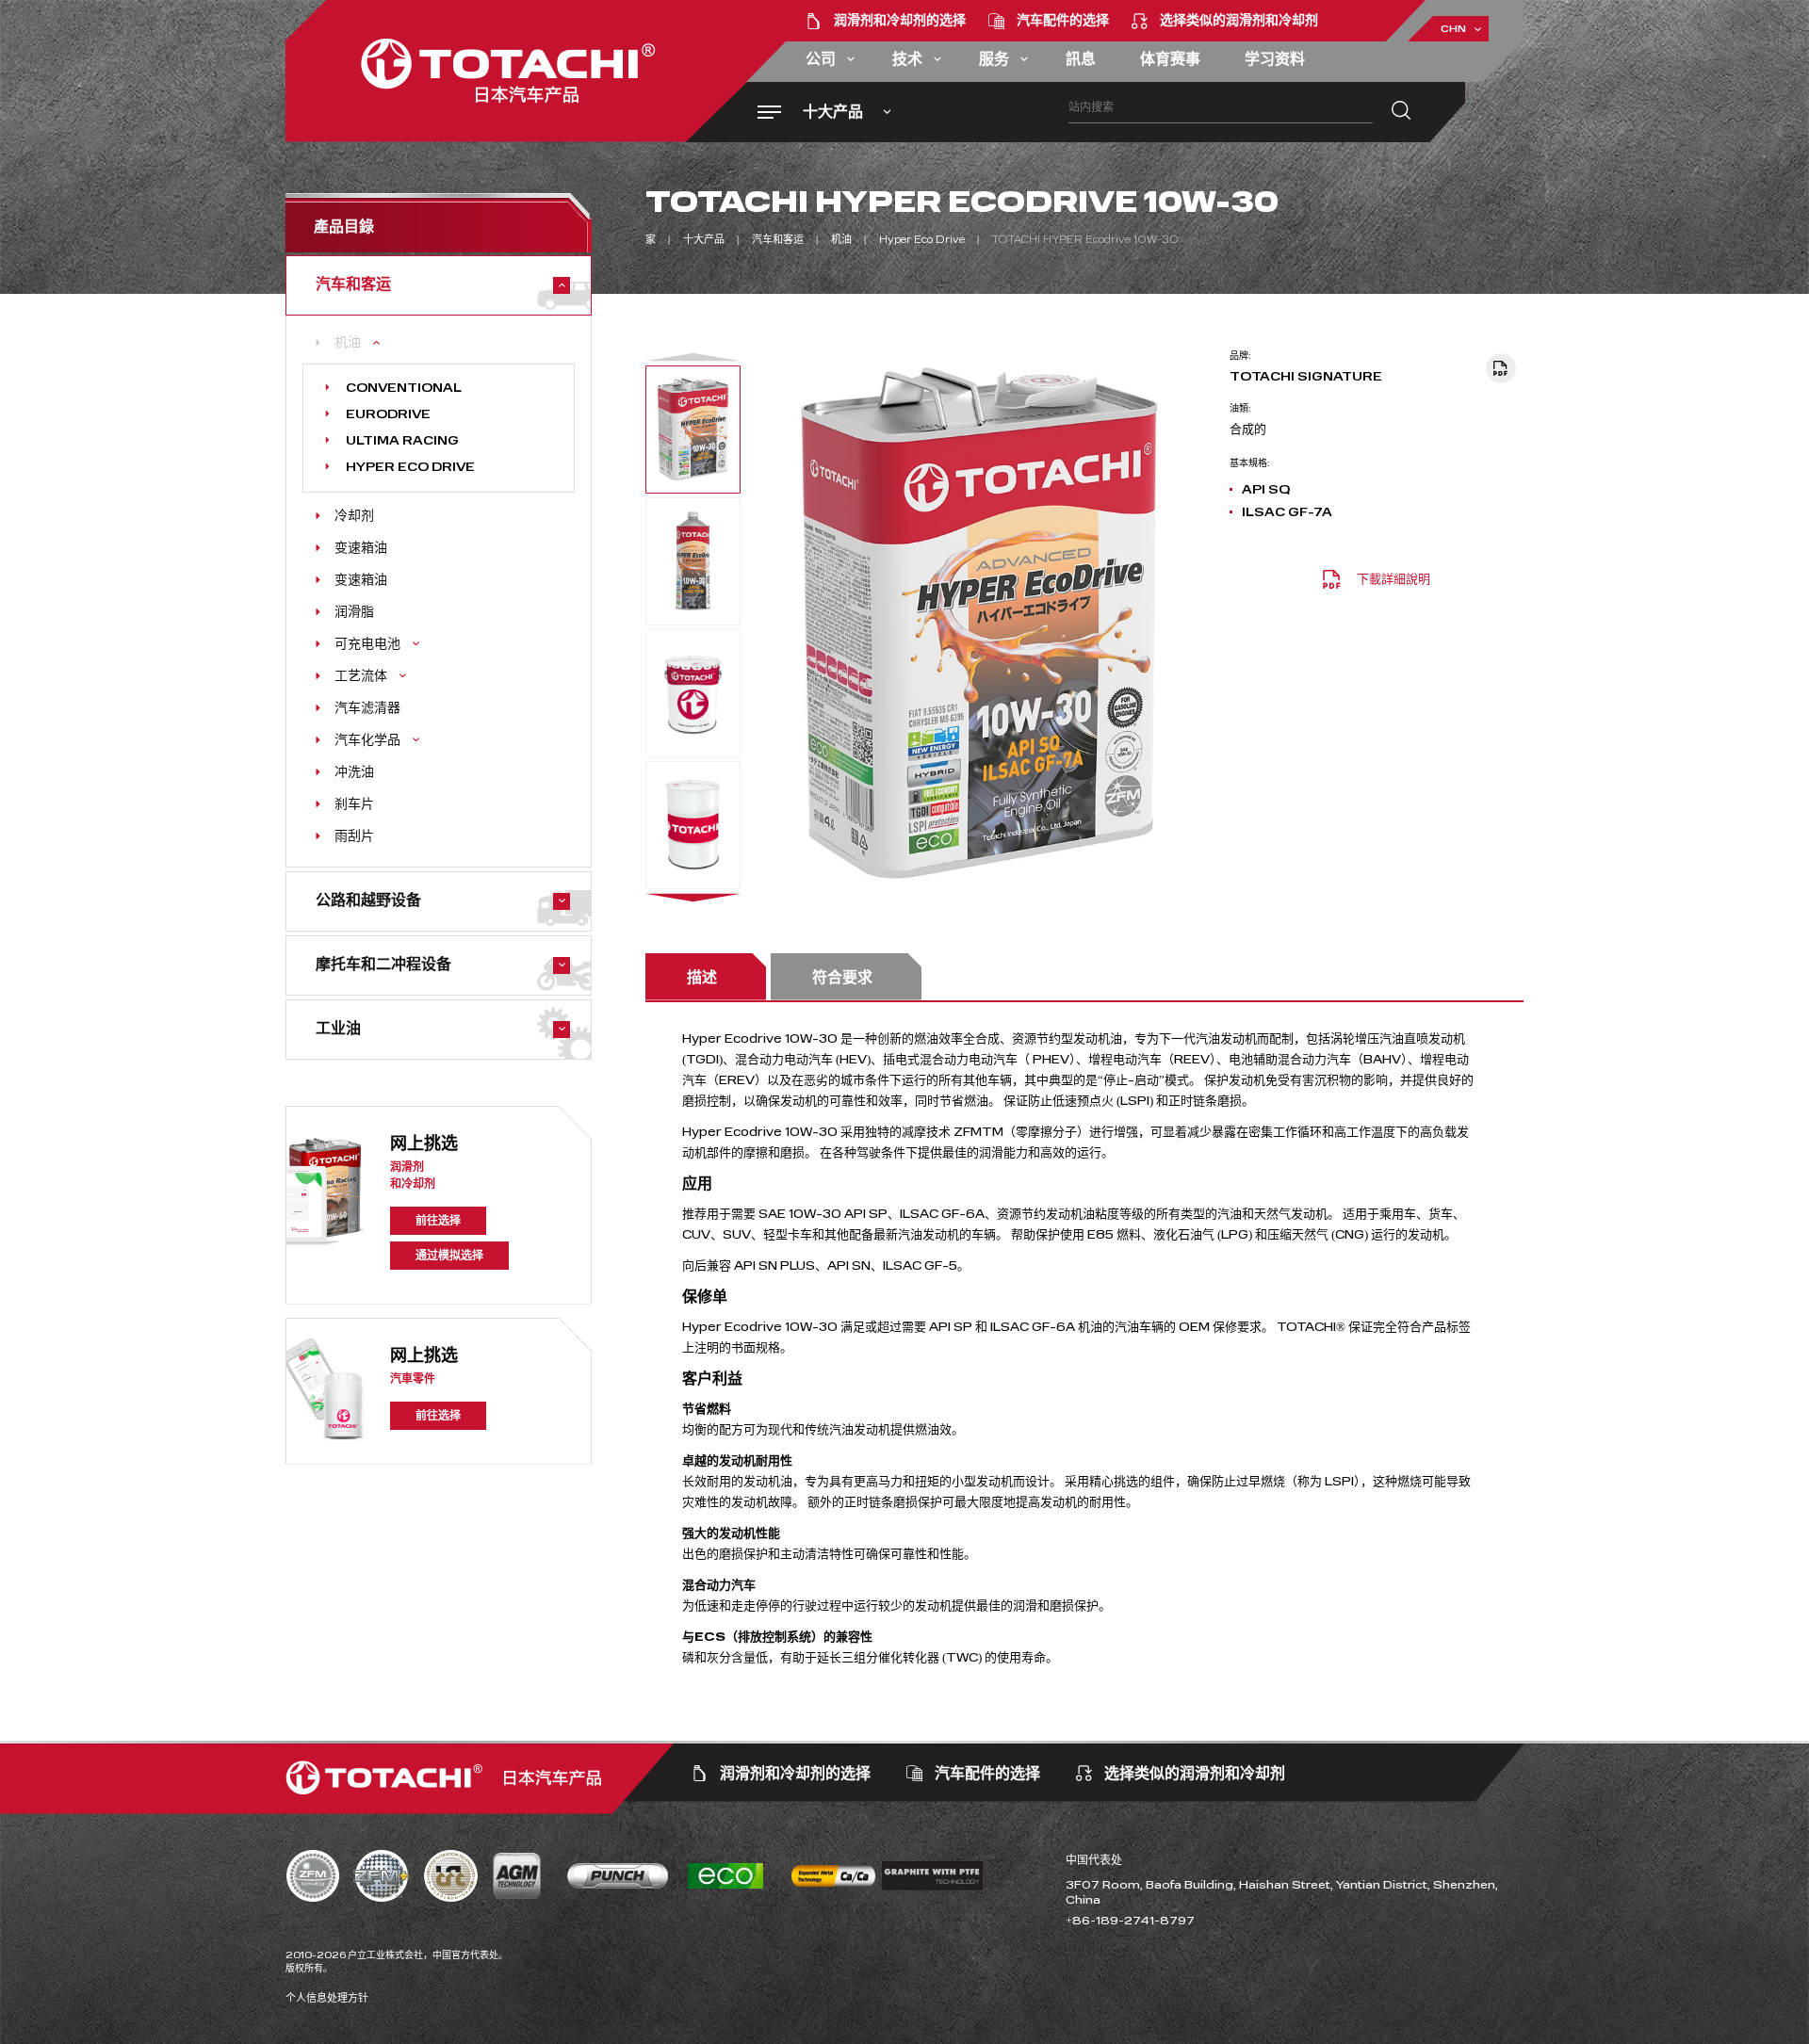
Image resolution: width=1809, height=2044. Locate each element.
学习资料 (1275, 59)
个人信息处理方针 (327, 1998)
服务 (994, 59)
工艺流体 (361, 676)
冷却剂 (354, 516)
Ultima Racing (402, 441)
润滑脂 (354, 612)
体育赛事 (1170, 59)
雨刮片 (354, 836)
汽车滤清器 (367, 708)
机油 (348, 343)
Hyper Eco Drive (410, 467)
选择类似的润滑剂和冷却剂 (1239, 20)
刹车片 (354, 804)
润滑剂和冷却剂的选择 (900, 20)
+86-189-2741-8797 (1130, 1921)
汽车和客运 (778, 240)
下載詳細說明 (1393, 579)
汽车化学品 (367, 740)
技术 (907, 59)
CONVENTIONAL (404, 388)
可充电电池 (367, 644)
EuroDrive (388, 414)
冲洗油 (354, 772)
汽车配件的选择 (1063, 20)
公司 (821, 59)
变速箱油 (361, 548)
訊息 (1081, 59)
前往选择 (438, 1221)
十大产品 (704, 240)
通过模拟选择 (449, 1256)
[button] (693, 357)
